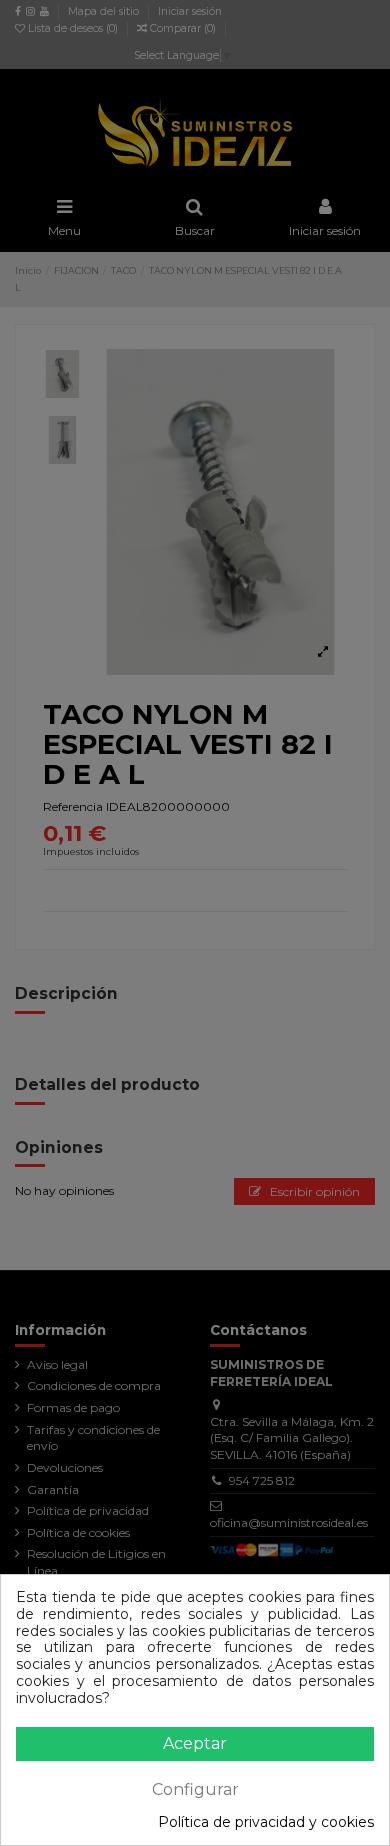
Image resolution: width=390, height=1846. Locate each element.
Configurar (195, 1789)
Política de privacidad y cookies (266, 1822)
